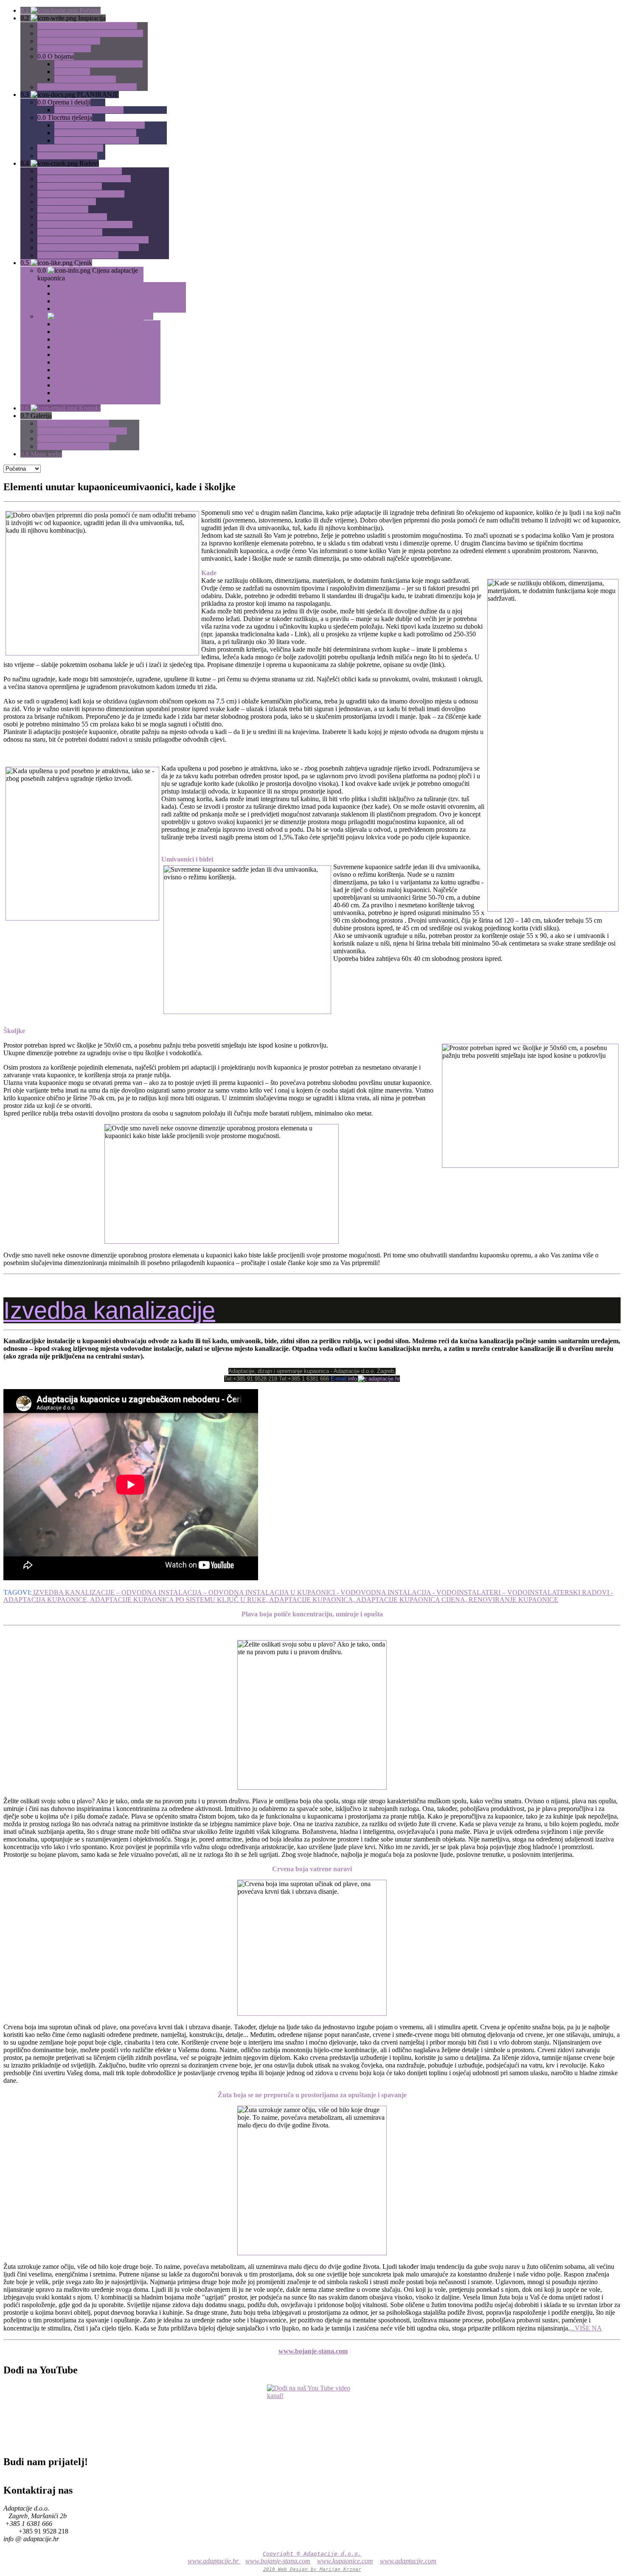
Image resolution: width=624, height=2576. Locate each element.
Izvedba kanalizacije (109, 1310)
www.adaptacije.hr (214, 2561)
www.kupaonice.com (345, 2561)
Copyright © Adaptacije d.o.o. (312, 2554)
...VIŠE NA (586, 2328)
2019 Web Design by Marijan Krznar (312, 2569)
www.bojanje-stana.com (313, 2351)
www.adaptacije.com (408, 2561)
